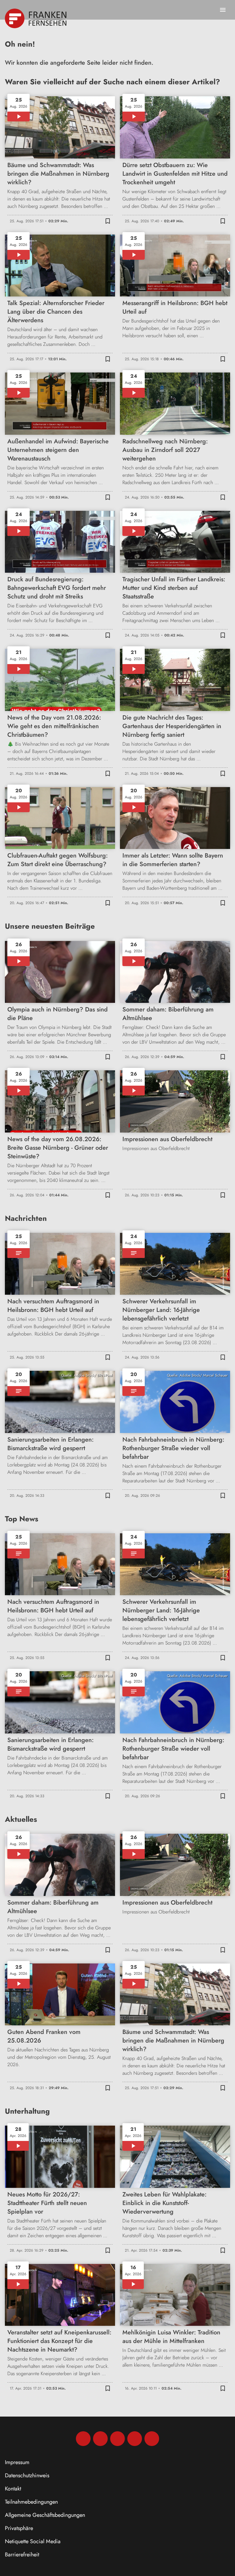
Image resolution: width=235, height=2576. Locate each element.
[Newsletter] (152, 2439)
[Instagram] (100, 2439)
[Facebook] (83, 2439)
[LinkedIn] (135, 2439)
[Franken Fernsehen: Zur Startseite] (36, 18)
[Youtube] (117, 2439)
